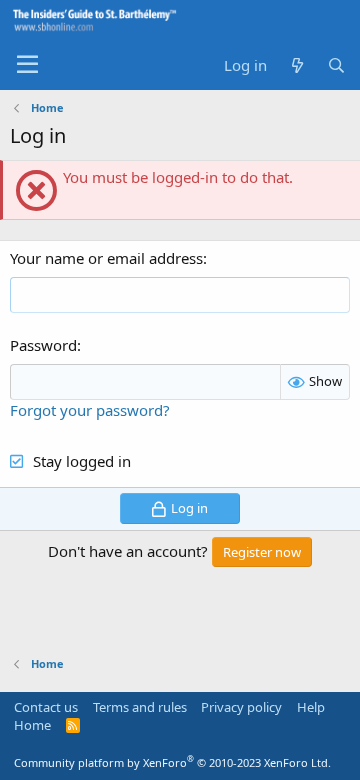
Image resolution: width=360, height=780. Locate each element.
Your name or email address (106, 258)
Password (43, 345)
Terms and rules (140, 707)
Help (311, 707)
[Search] (336, 65)
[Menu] (27, 65)
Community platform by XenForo (172, 762)
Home (32, 725)
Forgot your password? (90, 410)
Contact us (46, 707)
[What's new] (296, 65)
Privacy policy (241, 707)
